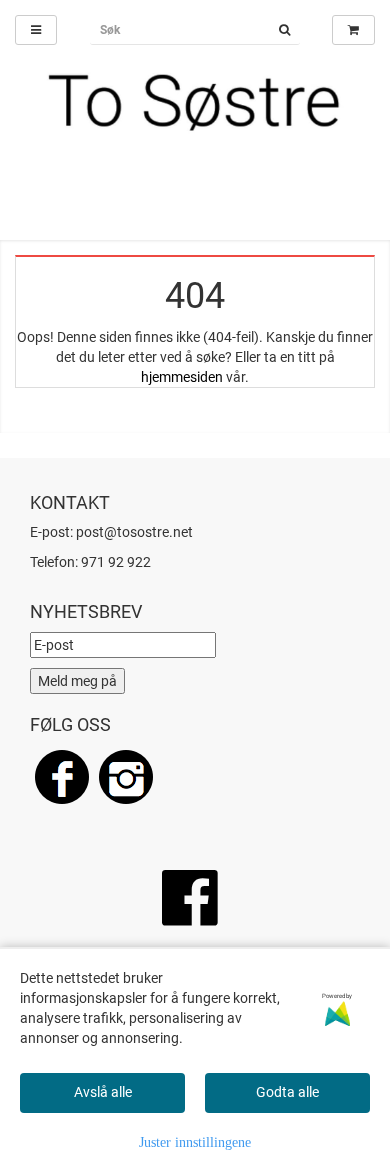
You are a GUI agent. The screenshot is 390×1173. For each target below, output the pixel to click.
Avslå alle (103, 1092)
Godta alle (287, 1092)
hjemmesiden (182, 377)
